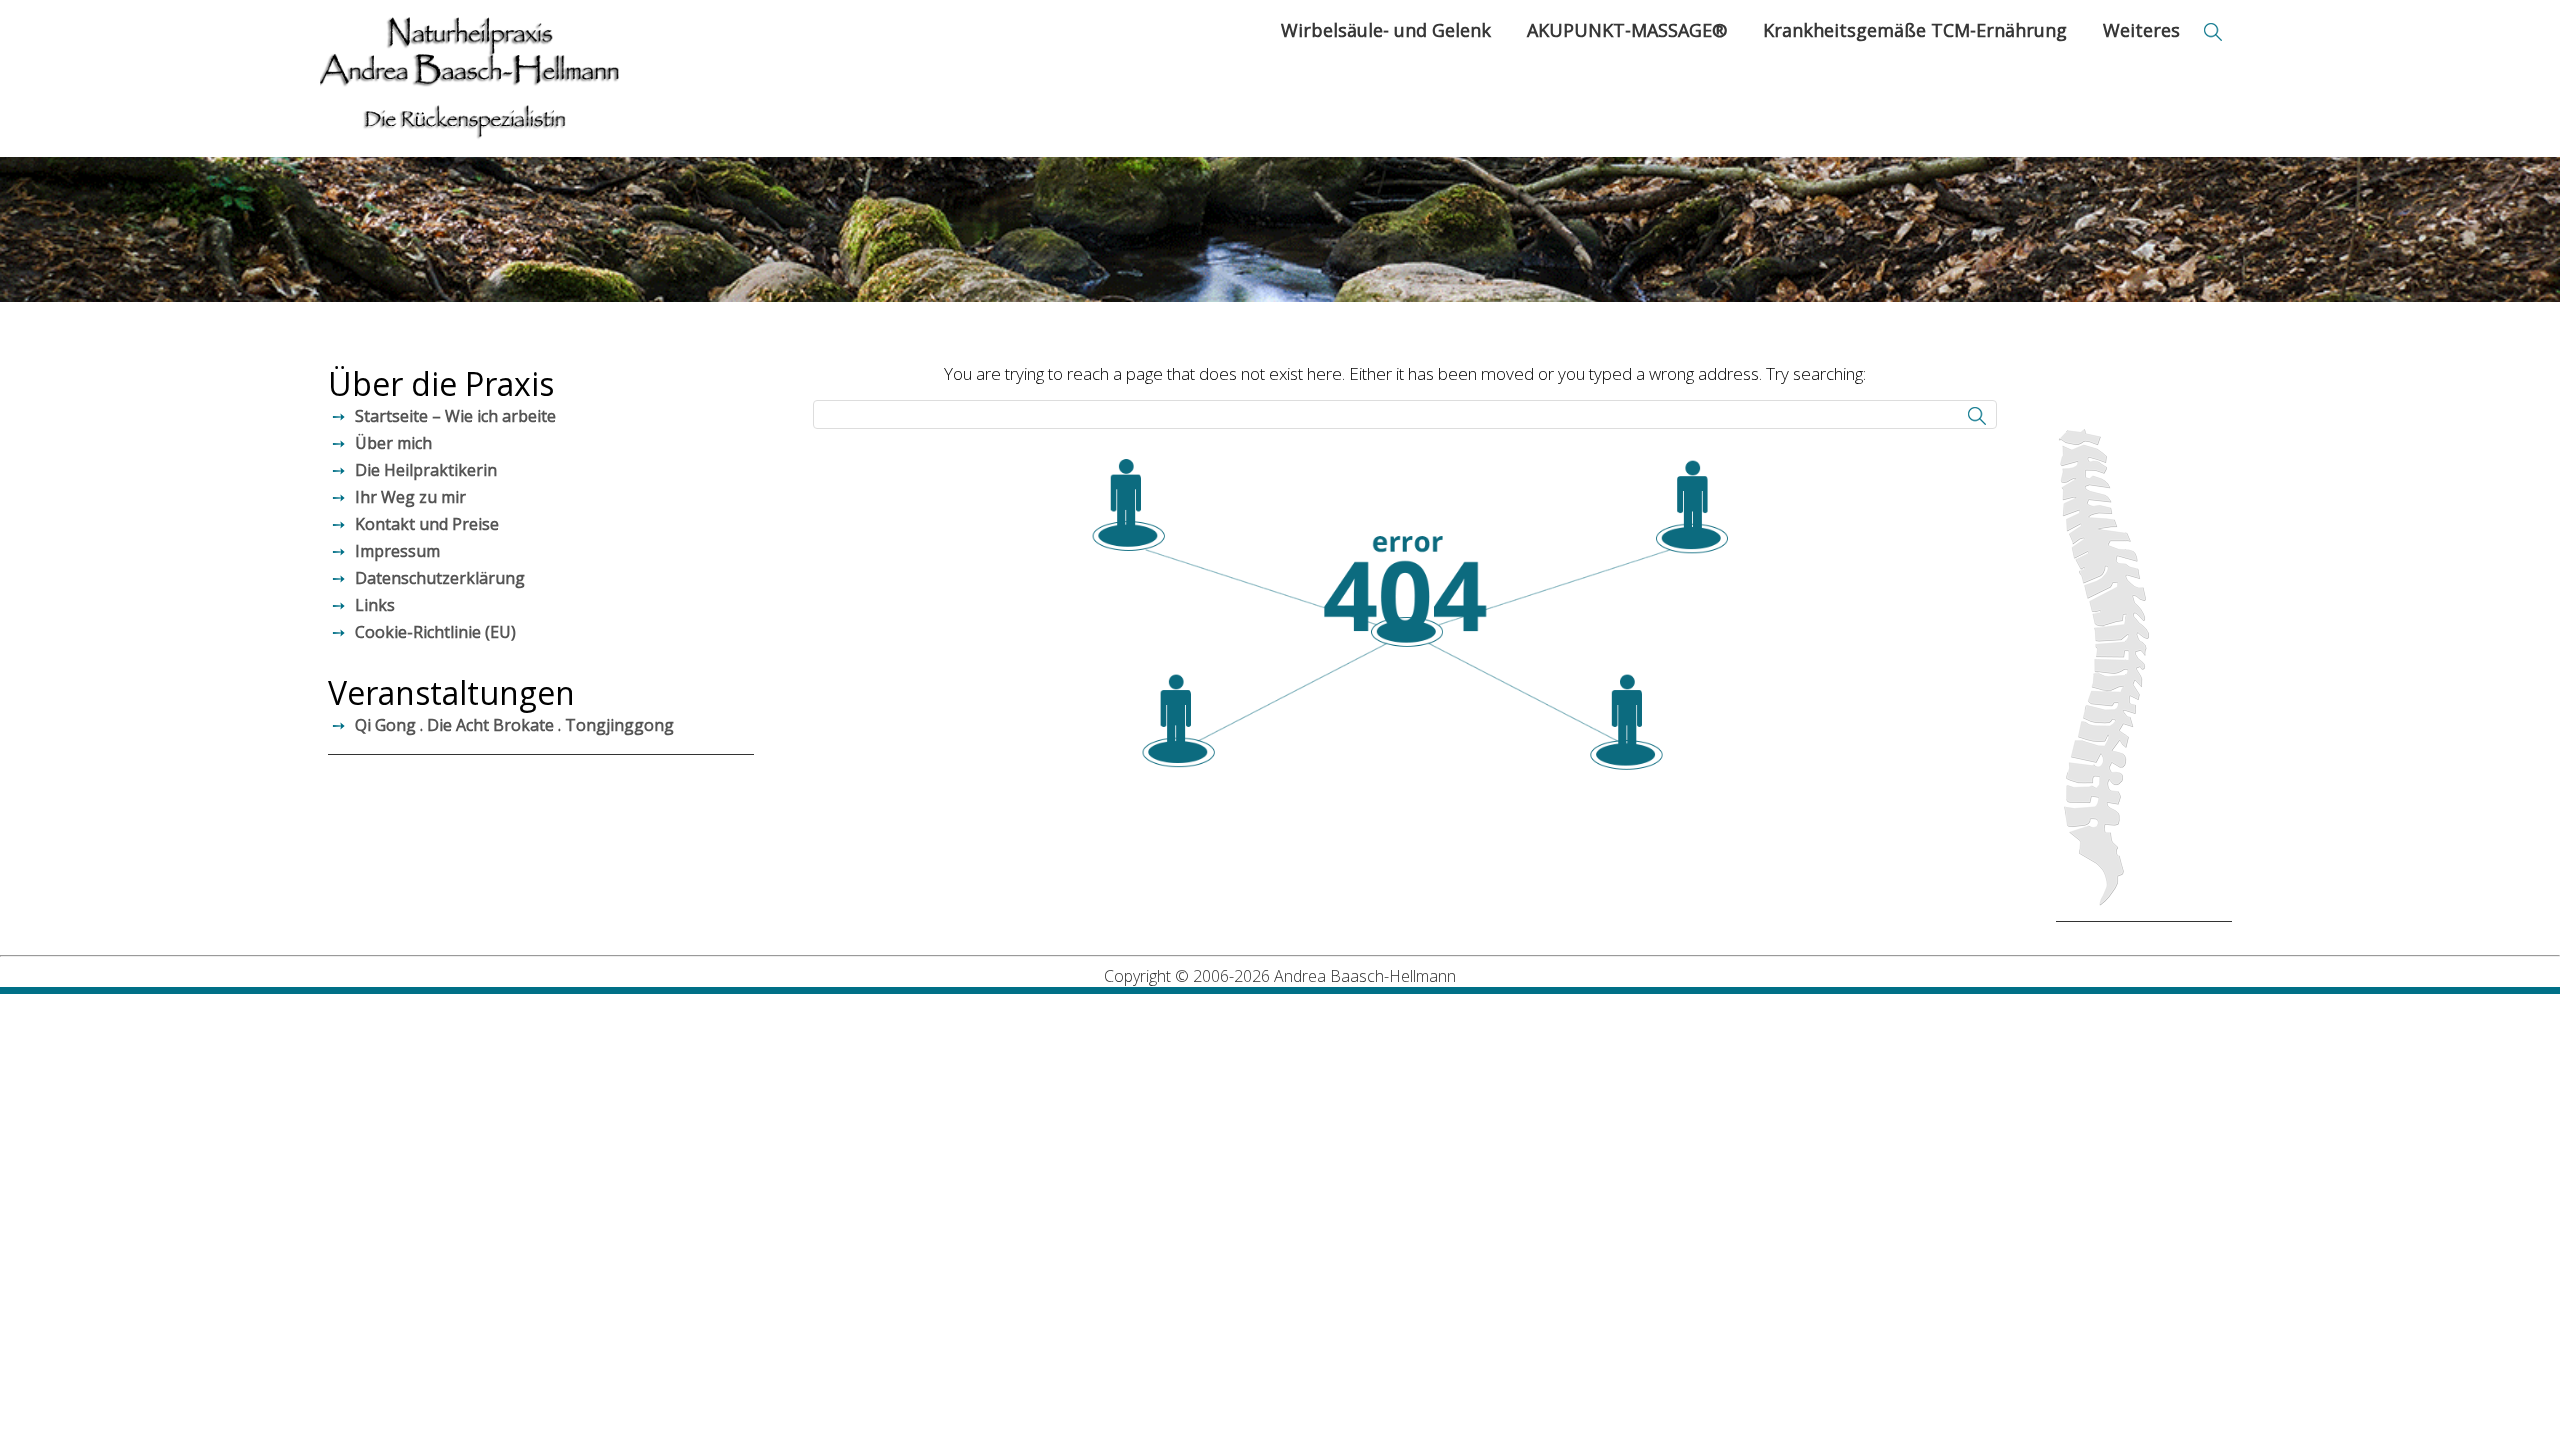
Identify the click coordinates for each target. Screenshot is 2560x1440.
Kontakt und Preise (427, 524)
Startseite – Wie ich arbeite (455, 416)
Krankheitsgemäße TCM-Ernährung (1915, 30)
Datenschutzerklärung (440, 578)
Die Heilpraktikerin (426, 470)
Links (375, 605)
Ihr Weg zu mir (410, 497)
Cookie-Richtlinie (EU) (435, 632)
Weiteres (2141, 30)
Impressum (397, 551)
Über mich (393, 443)
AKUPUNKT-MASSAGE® (1627, 30)
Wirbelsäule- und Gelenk (1386, 30)
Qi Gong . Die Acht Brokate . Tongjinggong (514, 725)
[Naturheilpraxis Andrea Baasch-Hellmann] (470, 78)
